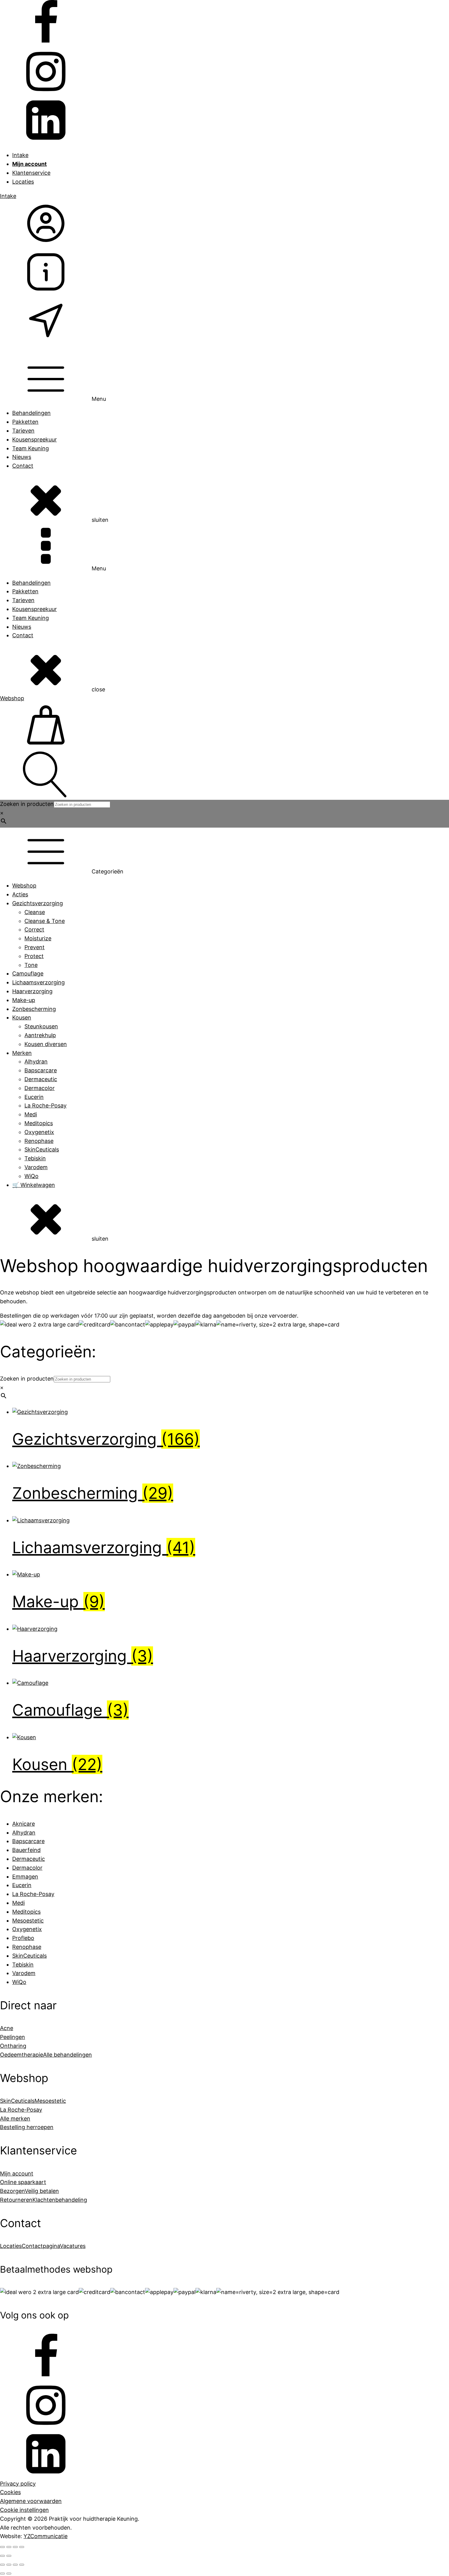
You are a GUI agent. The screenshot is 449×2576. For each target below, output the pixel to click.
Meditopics (39, 1123)
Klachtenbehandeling (60, 2200)
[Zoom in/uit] (2, 2547)
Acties (20, 894)
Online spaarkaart (23, 2182)
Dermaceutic (41, 1079)
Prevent (35, 947)
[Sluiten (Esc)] (22, 2547)
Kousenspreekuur (35, 439)
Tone (31, 965)
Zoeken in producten (27, 804)
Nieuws (22, 457)
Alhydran (36, 1061)
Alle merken (15, 2119)
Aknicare (24, 1824)
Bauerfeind (26, 1850)
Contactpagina (41, 2246)
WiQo (31, 1176)
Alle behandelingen (68, 2055)
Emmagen (25, 1877)
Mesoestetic (28, 1921)
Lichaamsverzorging (38, 982)
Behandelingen (31, 413)
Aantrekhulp (40, 1035)
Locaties (23, 182)
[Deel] (15, 2547)
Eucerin (34, 1097)
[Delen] (9, 2565)
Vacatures (73, 2246)
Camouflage (28, 973)
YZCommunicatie (46, 2536)
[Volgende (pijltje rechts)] (9, 2556)
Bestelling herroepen (27, 2127)
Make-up (24, 1000)
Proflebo (23, 1938)
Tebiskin (35, 1158)
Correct (34, 929)
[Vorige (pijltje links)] (2, 2556)
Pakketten (25, 422)
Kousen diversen (46, 1044)
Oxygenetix (39, 1132)
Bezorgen (12, 2191)
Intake (20, 155)
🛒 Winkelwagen (34, 1185)
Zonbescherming (34, 1009)
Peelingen (13, 2037)
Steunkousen (41, 1026)
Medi (31, 1114)
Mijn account (17, 2173)
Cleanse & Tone (45, 921)
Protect (34, 956)
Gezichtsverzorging (38, 903)
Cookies (10, 2492)
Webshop (12, 698)
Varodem (36, 1167)
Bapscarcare (41, 1070)
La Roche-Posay (46, 1105)
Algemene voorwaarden (31, 2501)
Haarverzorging (32, 991)
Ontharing (13, 2046)
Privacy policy (18, 2484)
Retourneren (16, 2200)
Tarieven (23, 431)
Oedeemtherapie (22, 2055)
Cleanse (35, 912)
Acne (7, 2028)
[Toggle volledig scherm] (9, 2547)
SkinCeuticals (42, 1149)
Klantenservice (31, 173)
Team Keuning (31, 448)
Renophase (39, 1141)
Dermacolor (40, 1088)
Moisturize (38, 938)
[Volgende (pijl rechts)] (9, 2574)
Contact (23, 466)
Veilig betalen (42, 2191)
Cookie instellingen (24, 2510)
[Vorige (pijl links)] (2, 2574)
